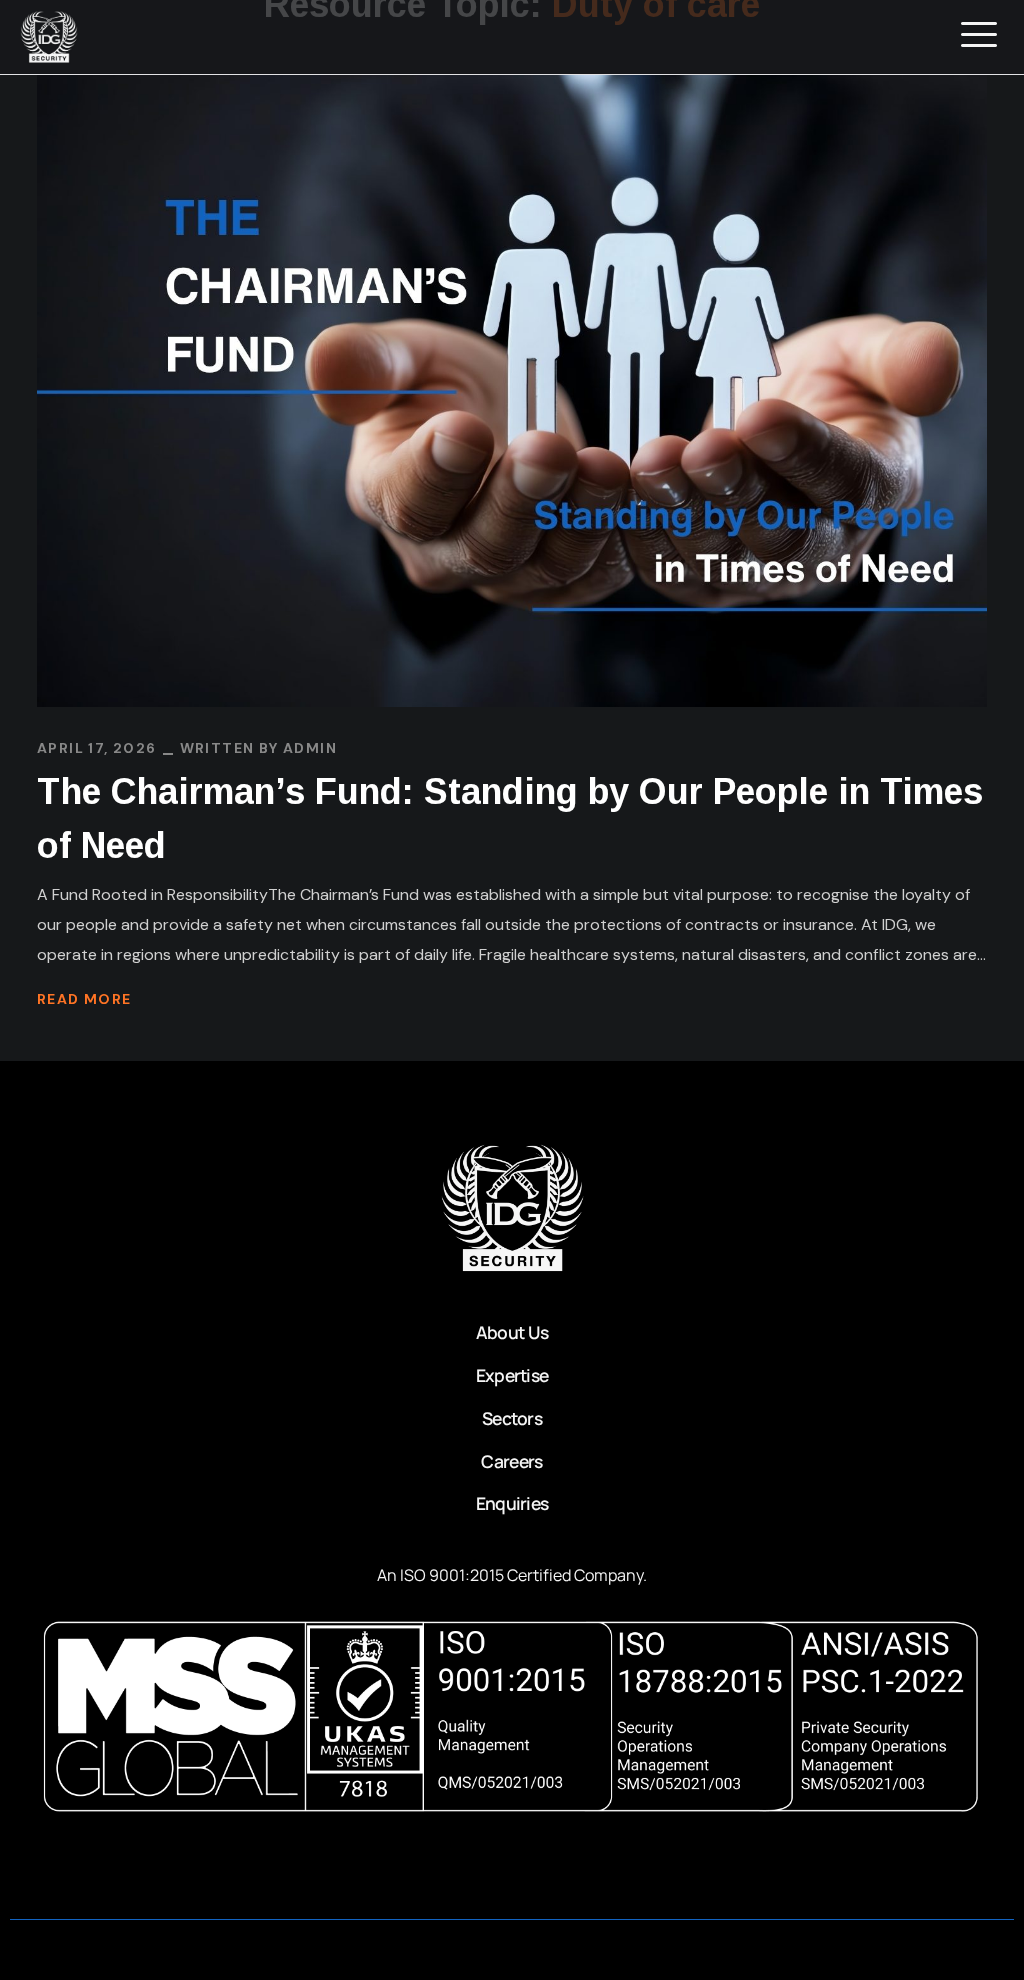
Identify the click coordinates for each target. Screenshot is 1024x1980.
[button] (979, 36)
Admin (310, 748)
